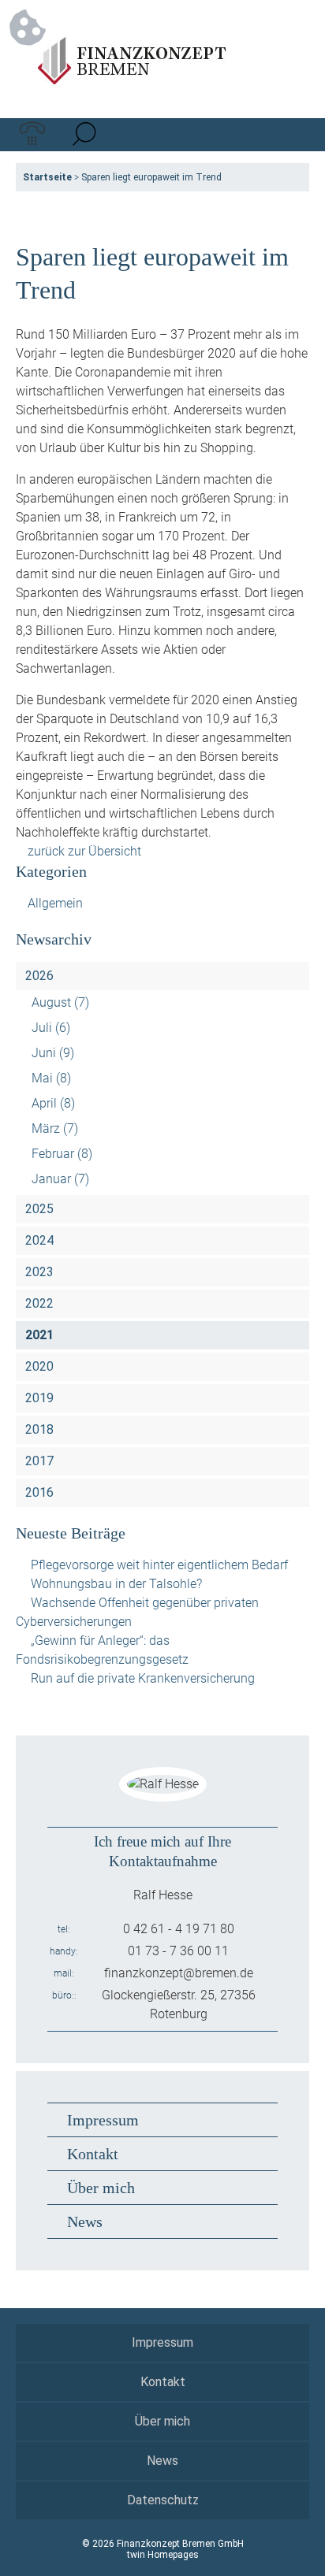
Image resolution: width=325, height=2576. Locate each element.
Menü (293, 135)
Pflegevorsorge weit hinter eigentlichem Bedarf (159, 1565)
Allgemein (55, 903)
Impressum (103, 2120)
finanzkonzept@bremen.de (179, 1973)
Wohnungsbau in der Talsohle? (116, 1584)
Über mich (101, 2188)
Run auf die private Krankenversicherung (143, 1678)
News (85, 2222)
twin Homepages (163, 2555)
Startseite (47, 177)
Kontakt (93, 2154)
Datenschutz (163, 2500)
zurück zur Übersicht (84, 851)
